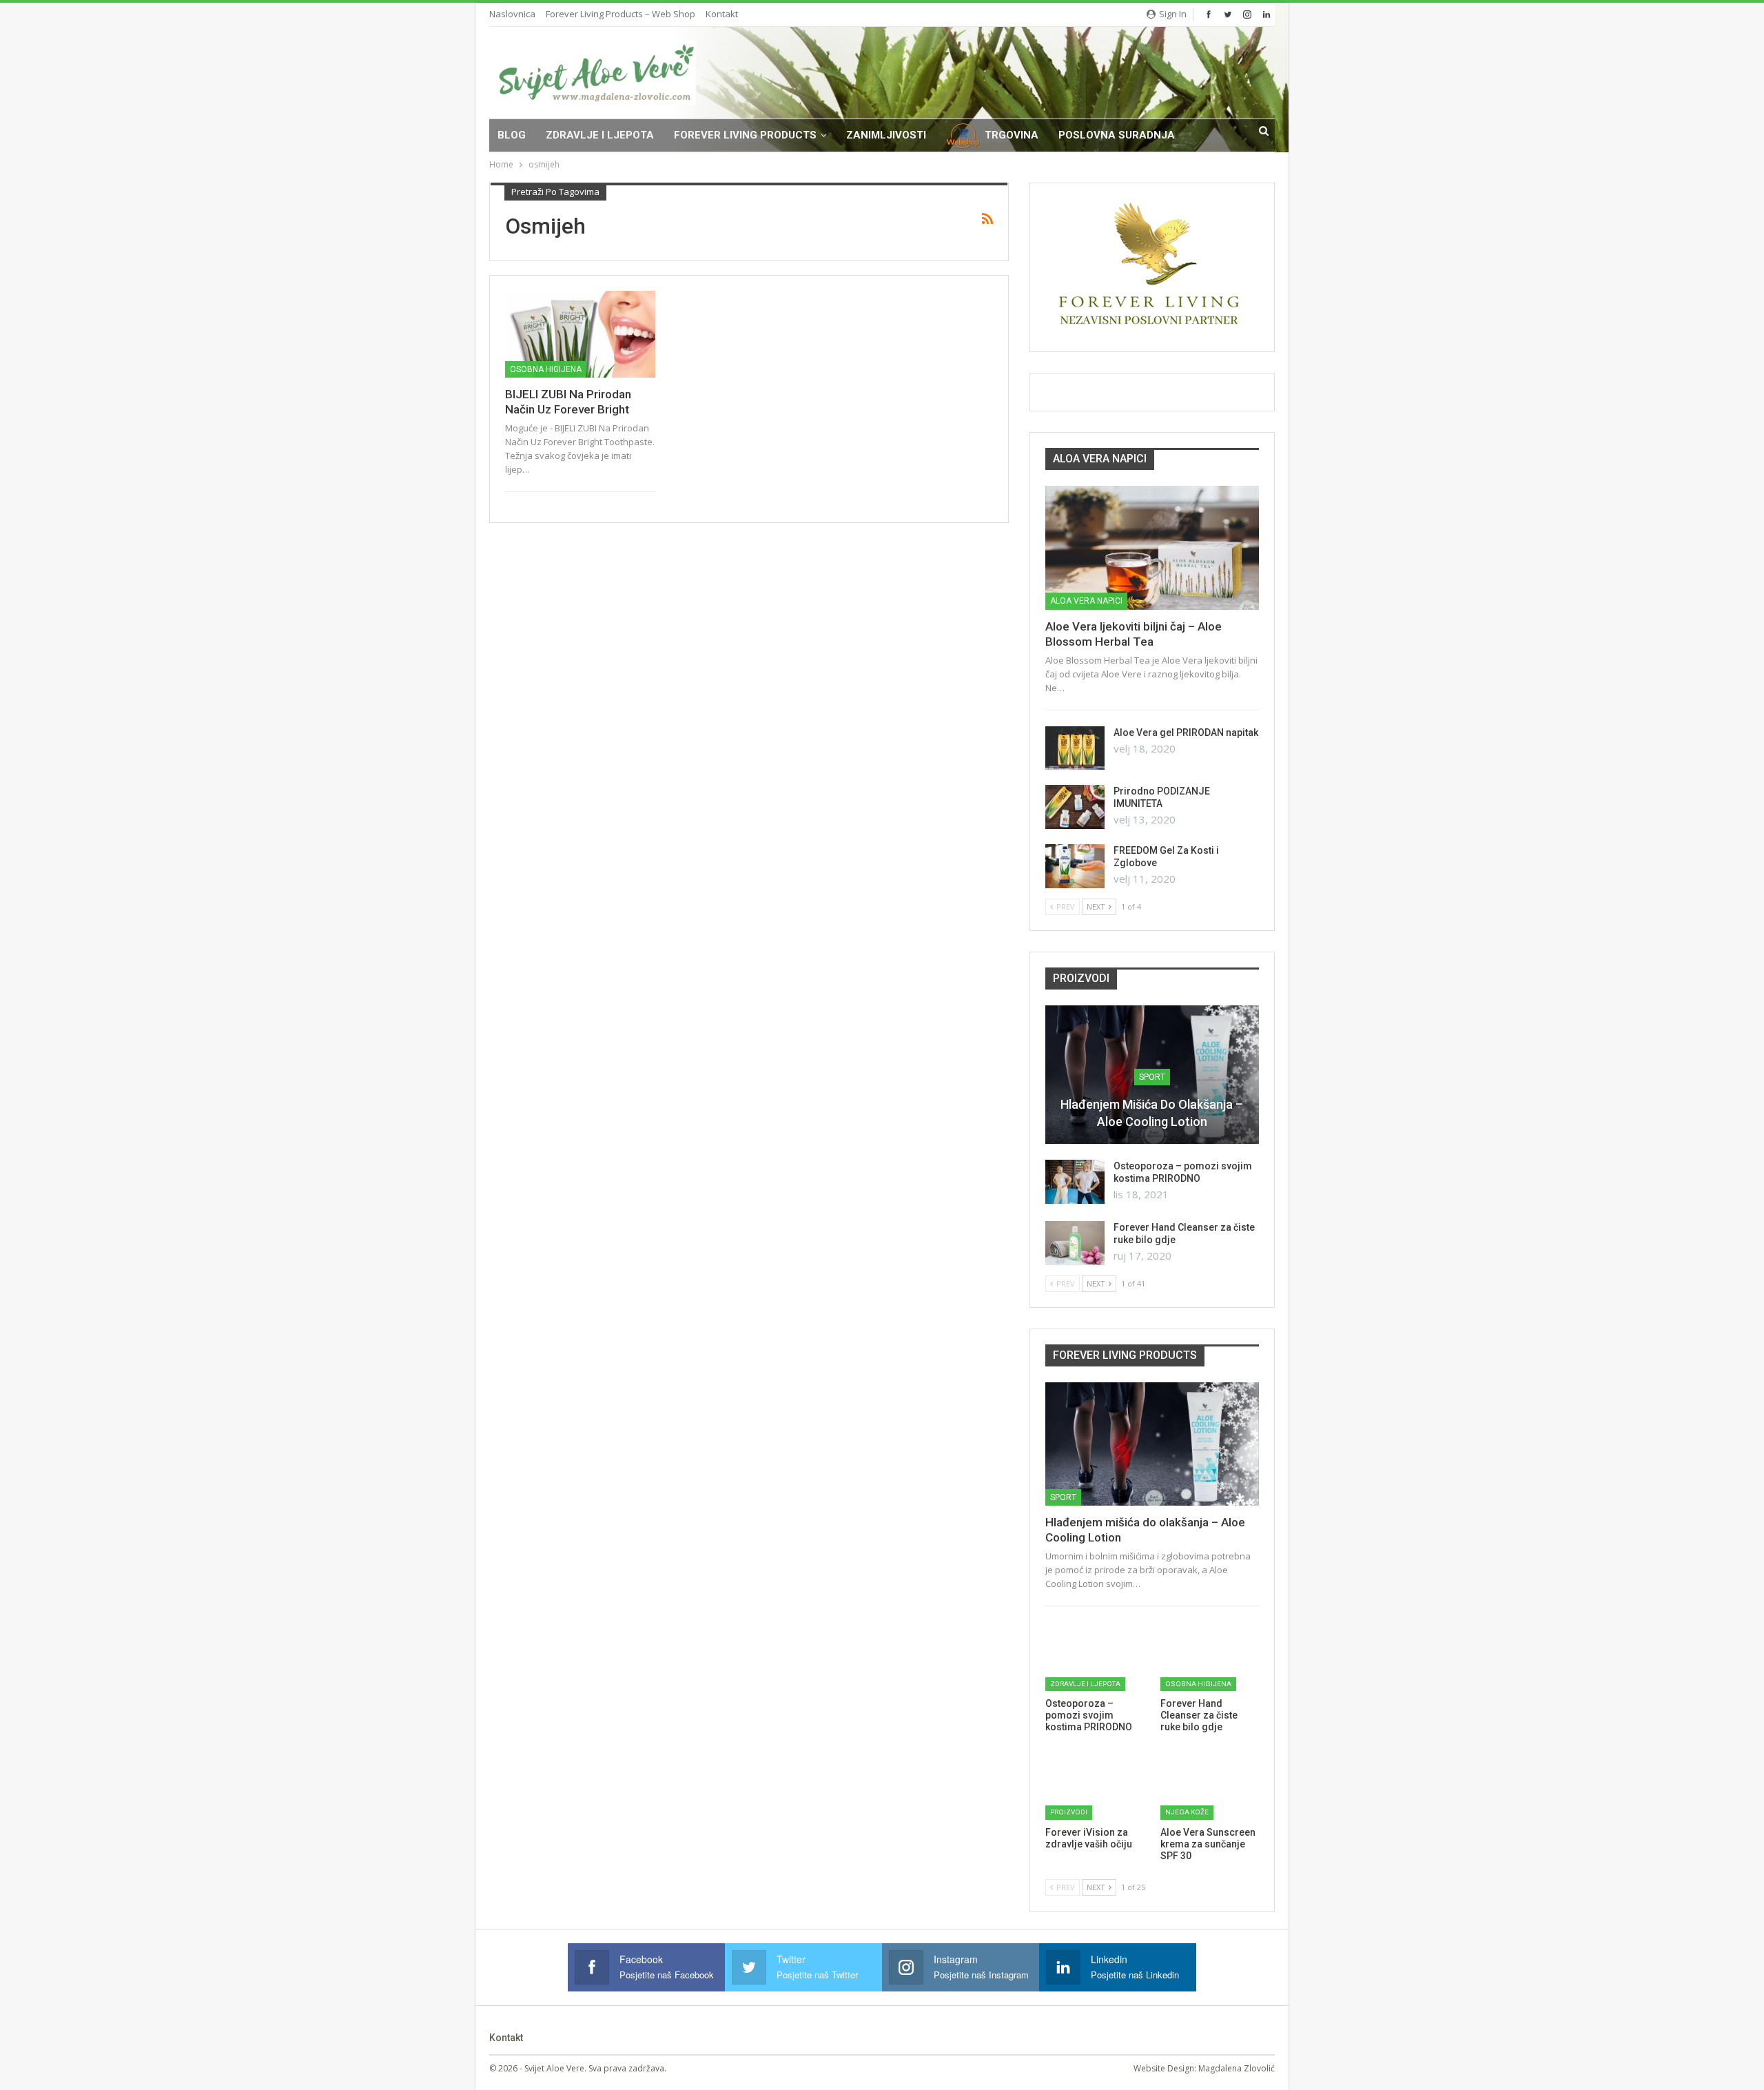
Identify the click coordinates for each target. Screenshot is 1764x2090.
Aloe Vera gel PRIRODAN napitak (1186, 732)
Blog (512, 135)
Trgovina (1012, 135)
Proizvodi (1069, 1812)
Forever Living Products (745, 135)
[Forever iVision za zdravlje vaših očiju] (1095, 1785)
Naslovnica (512, 14)
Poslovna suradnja (1117, 135)
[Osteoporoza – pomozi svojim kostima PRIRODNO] (1075, 1182)
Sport (1152, 1077)
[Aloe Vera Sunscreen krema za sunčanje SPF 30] (1210, 1785)
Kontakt (722, 14)
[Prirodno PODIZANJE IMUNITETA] (1075, 807)
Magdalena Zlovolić (1237, 2068)
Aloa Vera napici (1086, 601)
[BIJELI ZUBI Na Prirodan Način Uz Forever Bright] (580, 334)
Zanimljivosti (886, 135)
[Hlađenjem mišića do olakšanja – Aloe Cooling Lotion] (1152, 1444)
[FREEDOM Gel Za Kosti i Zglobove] (1075, 866)
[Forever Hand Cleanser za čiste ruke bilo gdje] (1075, 1243)
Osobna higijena (546, 369)
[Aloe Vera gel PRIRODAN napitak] (1075, 748)
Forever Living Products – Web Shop (621, 14)
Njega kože (1187, 1812)
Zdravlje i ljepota (600, 135)
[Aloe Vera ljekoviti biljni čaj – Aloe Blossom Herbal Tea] (1152, 548)
